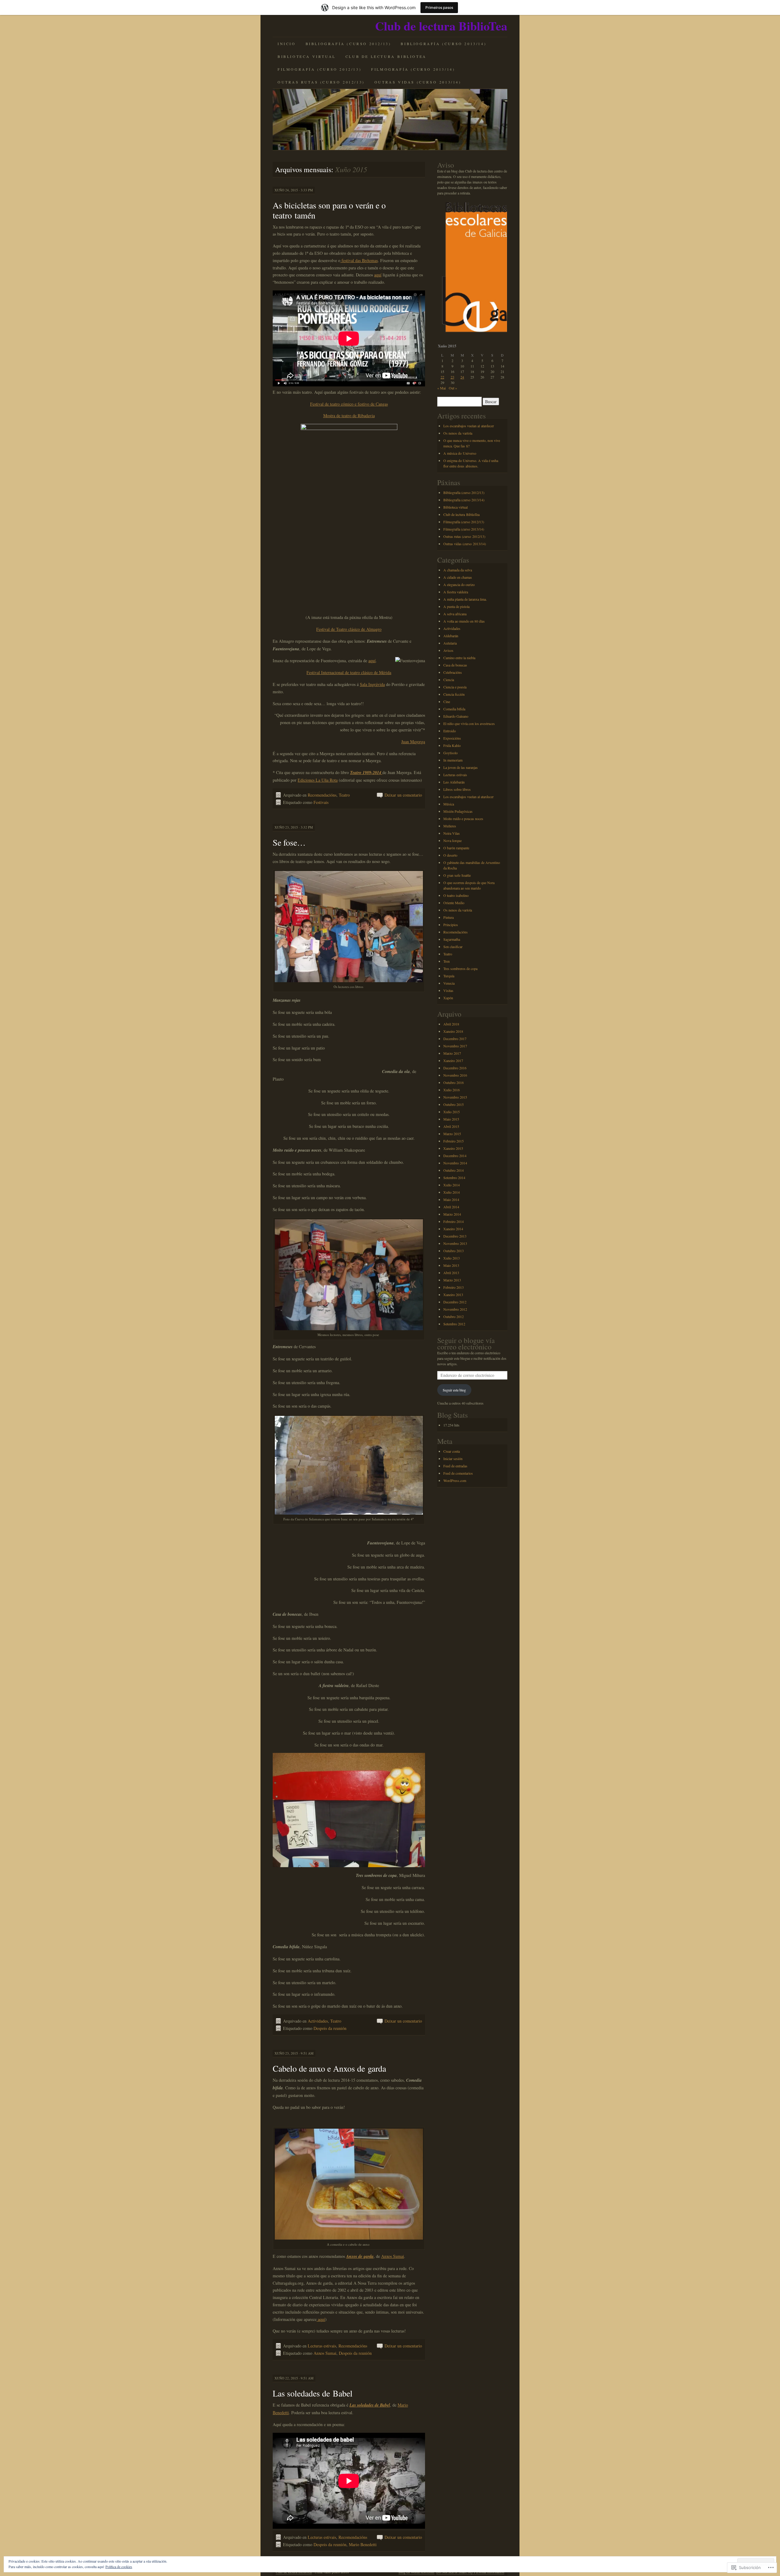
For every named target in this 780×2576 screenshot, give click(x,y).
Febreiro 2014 (454, 1221)
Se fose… (289, 842)
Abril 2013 (451, 1273)
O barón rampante (456, 848)
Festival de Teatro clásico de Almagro (349, 629)
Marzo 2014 (452, 1214)
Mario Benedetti (363, 2544)
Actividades (318, 2021)
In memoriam (453, 760)
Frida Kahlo (452, 745)
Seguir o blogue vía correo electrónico (466, 1343)
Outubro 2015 (454, 1104)
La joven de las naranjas (461, 767)
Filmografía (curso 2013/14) (413, 69)
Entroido (450, 731)
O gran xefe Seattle (457, 875)
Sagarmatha (452, 939)
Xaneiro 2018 (453, 1031)
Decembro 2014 (455, 1156)
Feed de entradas (455, 1466)
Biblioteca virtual (307, 56)
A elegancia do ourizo (459, 584)
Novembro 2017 (455, 1046)
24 (462, 377)
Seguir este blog (454, 1390)
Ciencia (449, 680)
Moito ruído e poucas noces (463, 819)
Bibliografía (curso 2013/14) (443, 44)
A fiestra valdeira (456, 592)
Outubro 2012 (454, 1316)
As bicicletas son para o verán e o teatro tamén (329, 210)
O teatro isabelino (456, 895)
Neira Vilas (452, 833)
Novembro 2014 (455, 1163)
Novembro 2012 (455, 1309)
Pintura (448, 917)
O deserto (450, 855)
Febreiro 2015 (454, 1141)
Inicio (287, 44)
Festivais (321, 802)
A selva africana (455, 614)
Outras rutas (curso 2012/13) (321, 82)
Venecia (449, 983)
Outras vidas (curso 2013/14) (418, 82)
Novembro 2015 (455, 1097)
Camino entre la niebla (459, 658)
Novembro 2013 (455, 1243)
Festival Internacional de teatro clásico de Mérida (349, 672)
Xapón (448, 998)
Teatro (344, 795)
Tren (447, 961)
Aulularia (450, 643)
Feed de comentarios (458, 1473)
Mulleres (450, 826)
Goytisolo (450, 753)
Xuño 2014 (452, 1192)
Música (449, 804)
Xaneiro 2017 (453, 1061)
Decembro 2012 (455, 1302)
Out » (453, 388)
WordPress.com (455, 1480)
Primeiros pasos (439, 7)
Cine (447, 702)
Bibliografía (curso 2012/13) (348, 44)
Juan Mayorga (413, 742)
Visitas (448, 990)
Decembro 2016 (455, 1068)
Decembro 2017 (455, 1039)
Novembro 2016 (455, 1075)
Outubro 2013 (454, 1251)
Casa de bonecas (455, 665)
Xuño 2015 (452, 1112)
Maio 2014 (451, 1199)
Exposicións (452, 738)
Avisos (448, 650)
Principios (451, 925)
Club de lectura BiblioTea (441, 26)
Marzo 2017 (452, 1053)
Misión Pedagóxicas (458, 811)
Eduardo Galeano (456, 716)
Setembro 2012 (454, 1324)
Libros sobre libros (457, 789)
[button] (472, 269)
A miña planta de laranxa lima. (465, 599)
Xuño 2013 (452, 1258)
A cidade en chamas (458, 577)
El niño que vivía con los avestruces (469, 723)
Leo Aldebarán (454, 782)
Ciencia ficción (454, 694)
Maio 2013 (451, 1265)
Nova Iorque (452, 840)
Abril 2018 (451, 1024)
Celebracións (453, 672)
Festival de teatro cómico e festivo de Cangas (349, 404)
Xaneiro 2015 (453, 1148)
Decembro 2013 (455, 1236)
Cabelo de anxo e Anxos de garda (329, 2068)
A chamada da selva (458, 570)
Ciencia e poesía (455, 687)
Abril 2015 (451, 1126)
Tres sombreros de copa (460, 968)
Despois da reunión (330, 2028)
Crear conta (452, 1451)
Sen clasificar (453, 947)
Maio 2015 (451, 1119)
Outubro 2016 (454, 1082)
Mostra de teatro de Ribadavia (349, 416)
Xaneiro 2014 (453, 1229)
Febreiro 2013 (454, 1287)
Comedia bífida (454, 709)
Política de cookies (119, 2567)
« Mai (441, 388)
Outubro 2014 (454, 1170)
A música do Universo (460, 453)
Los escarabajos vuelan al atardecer (469, 426)
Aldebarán (451, 636)
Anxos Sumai (393, 2256)
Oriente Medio (454, 903)
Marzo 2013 (452, 1280)
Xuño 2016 (452, 1090)
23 (452, 377)
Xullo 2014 (452, 1185)
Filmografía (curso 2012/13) (319, 69)
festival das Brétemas (359, 260)
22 (442, 377)
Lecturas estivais (322, 2346)
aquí (378, 275)
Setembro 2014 (454, 1178)
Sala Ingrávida (372, 684)
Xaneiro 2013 (453, 1295)
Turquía (449, 976)
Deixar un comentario (403, 795)
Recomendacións (322, 795)
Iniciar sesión (453, 1459)
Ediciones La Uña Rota (318, 780)
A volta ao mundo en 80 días (464, 621)
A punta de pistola (456, 606)
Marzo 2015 (452, 1134)
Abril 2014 (451, 1207)
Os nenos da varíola (458, 433)
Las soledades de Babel (313, 2393)
